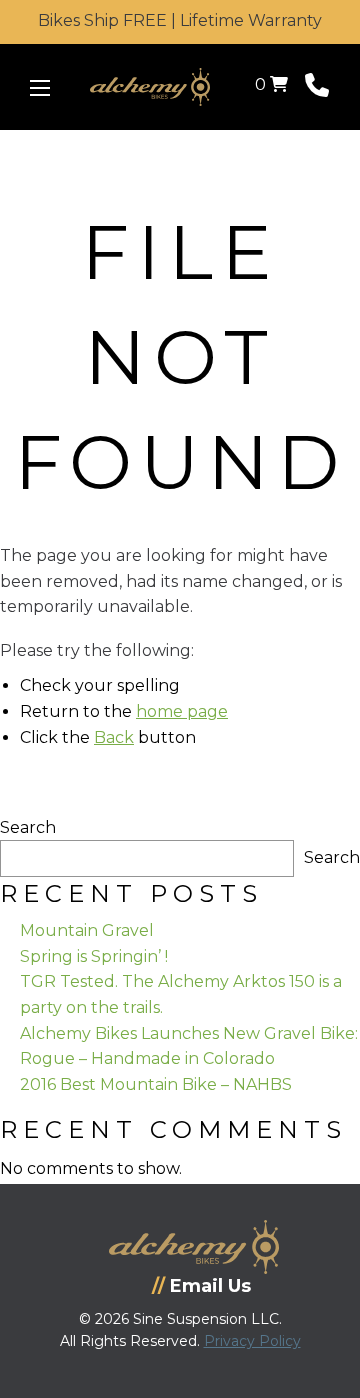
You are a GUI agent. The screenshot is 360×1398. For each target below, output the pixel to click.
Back (114, 737)
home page (182, 711)
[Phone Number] (317, 89)
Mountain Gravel (87, 930)
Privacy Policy (252, 1341)
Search (28, 827)
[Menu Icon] (40, 88)
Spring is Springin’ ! (94, 956)
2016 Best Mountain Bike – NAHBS (156, 1084)
